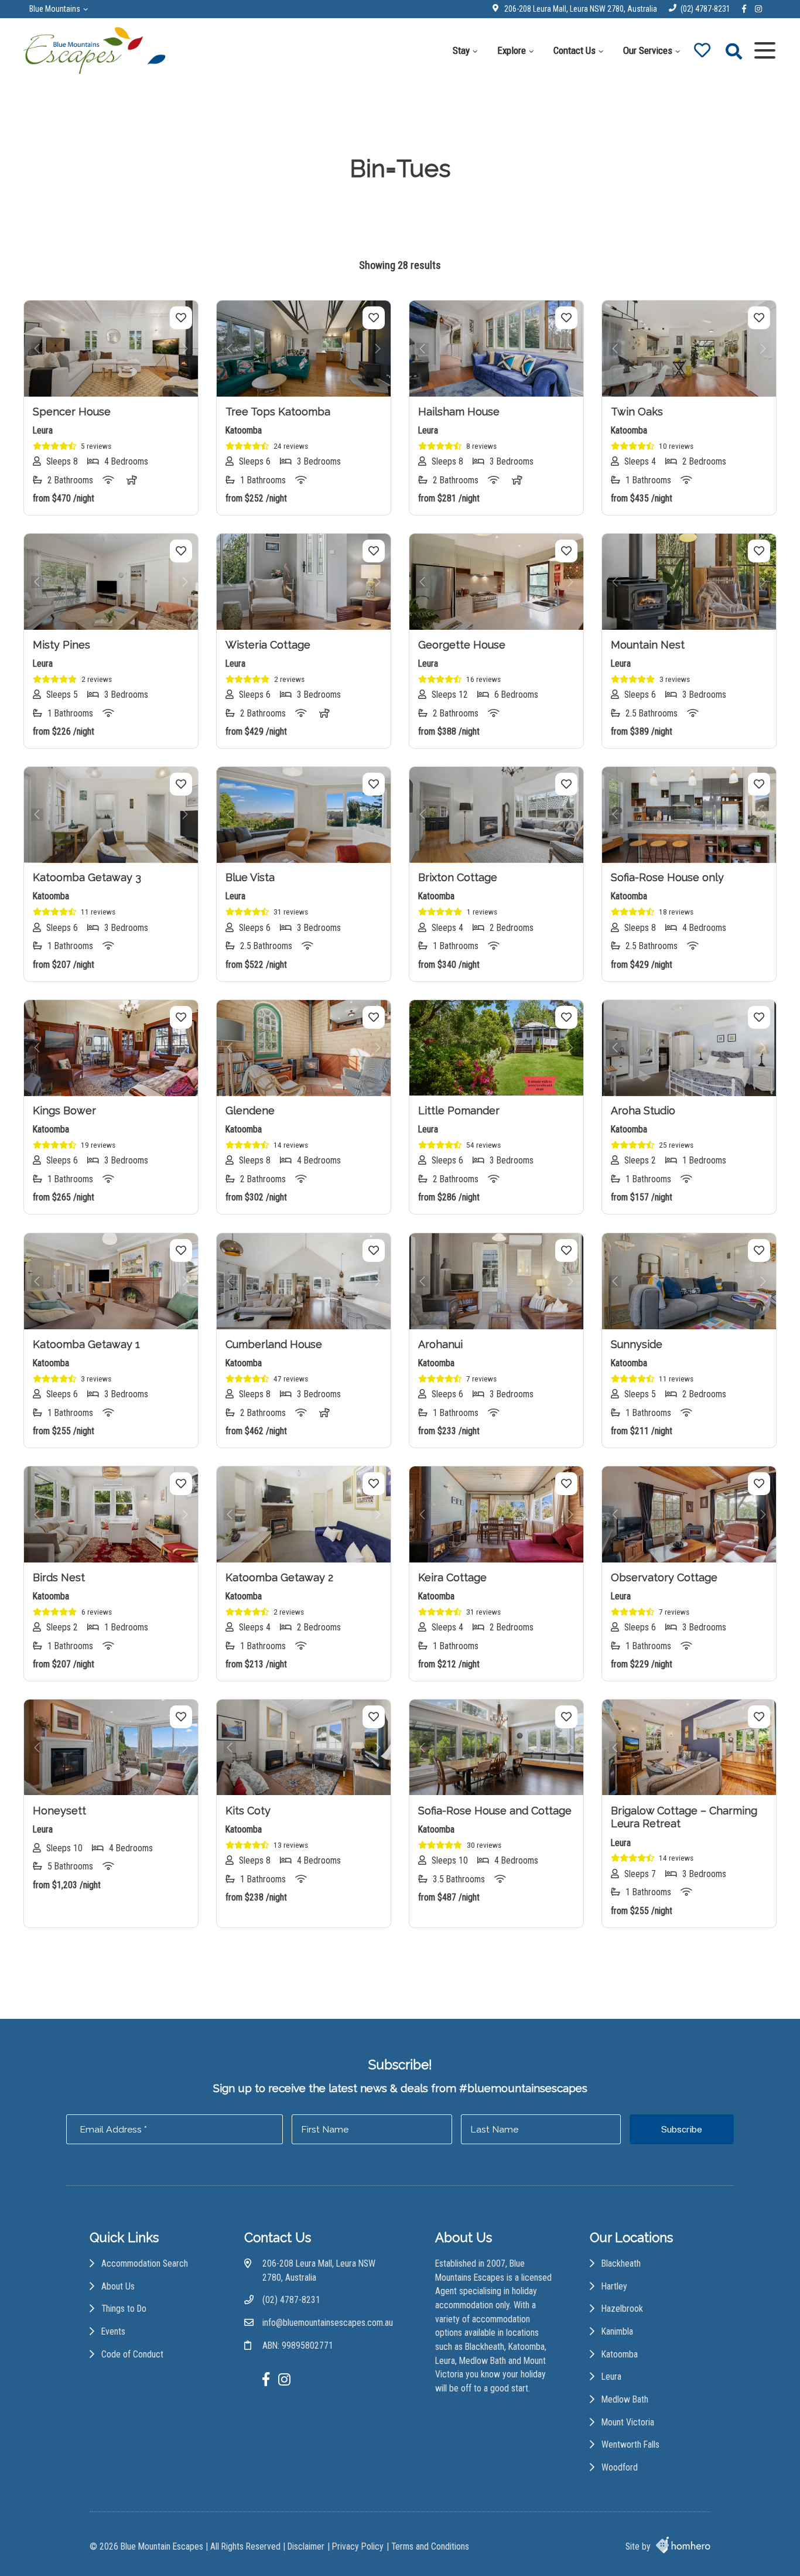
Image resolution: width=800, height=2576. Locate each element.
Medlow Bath (625, 2399)
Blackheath (621, 2263)
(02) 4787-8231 (705, 9)
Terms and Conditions (430, 2546)
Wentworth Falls (630, 2444)
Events (113, 2331)
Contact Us (575, 50)
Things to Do (124, 2309)
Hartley (614, 2286)
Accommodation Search (145, 2263)
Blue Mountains (55, 9)
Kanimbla (617, 2331)
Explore (512, 50)
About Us (118, 2286)
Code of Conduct (132, 2354)
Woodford (620, 2467)
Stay (461, 50)
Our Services (648, 50)
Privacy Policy (358, 2546)
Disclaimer (306, 2546)
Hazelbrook (622, 2309)
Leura (611, 2377)
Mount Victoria (628, 2422)
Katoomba (620, 2354)
